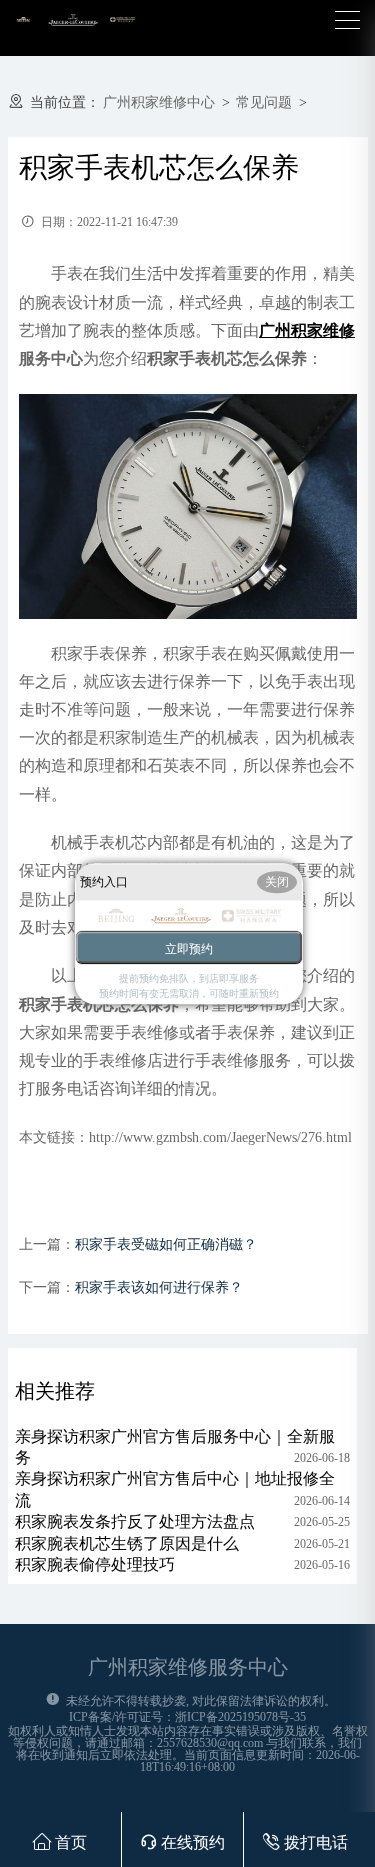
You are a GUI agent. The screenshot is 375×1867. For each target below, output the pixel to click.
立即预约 (189, 949)
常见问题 (264, 102)
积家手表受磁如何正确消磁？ (166, 1244)
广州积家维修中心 (159, 102)
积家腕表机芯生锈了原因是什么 (127, 1543)
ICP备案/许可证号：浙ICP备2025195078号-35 (187, 1717)
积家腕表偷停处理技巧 (95, 1564)
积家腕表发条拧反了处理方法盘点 (135, 1521)
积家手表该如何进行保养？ (159, 1287)
